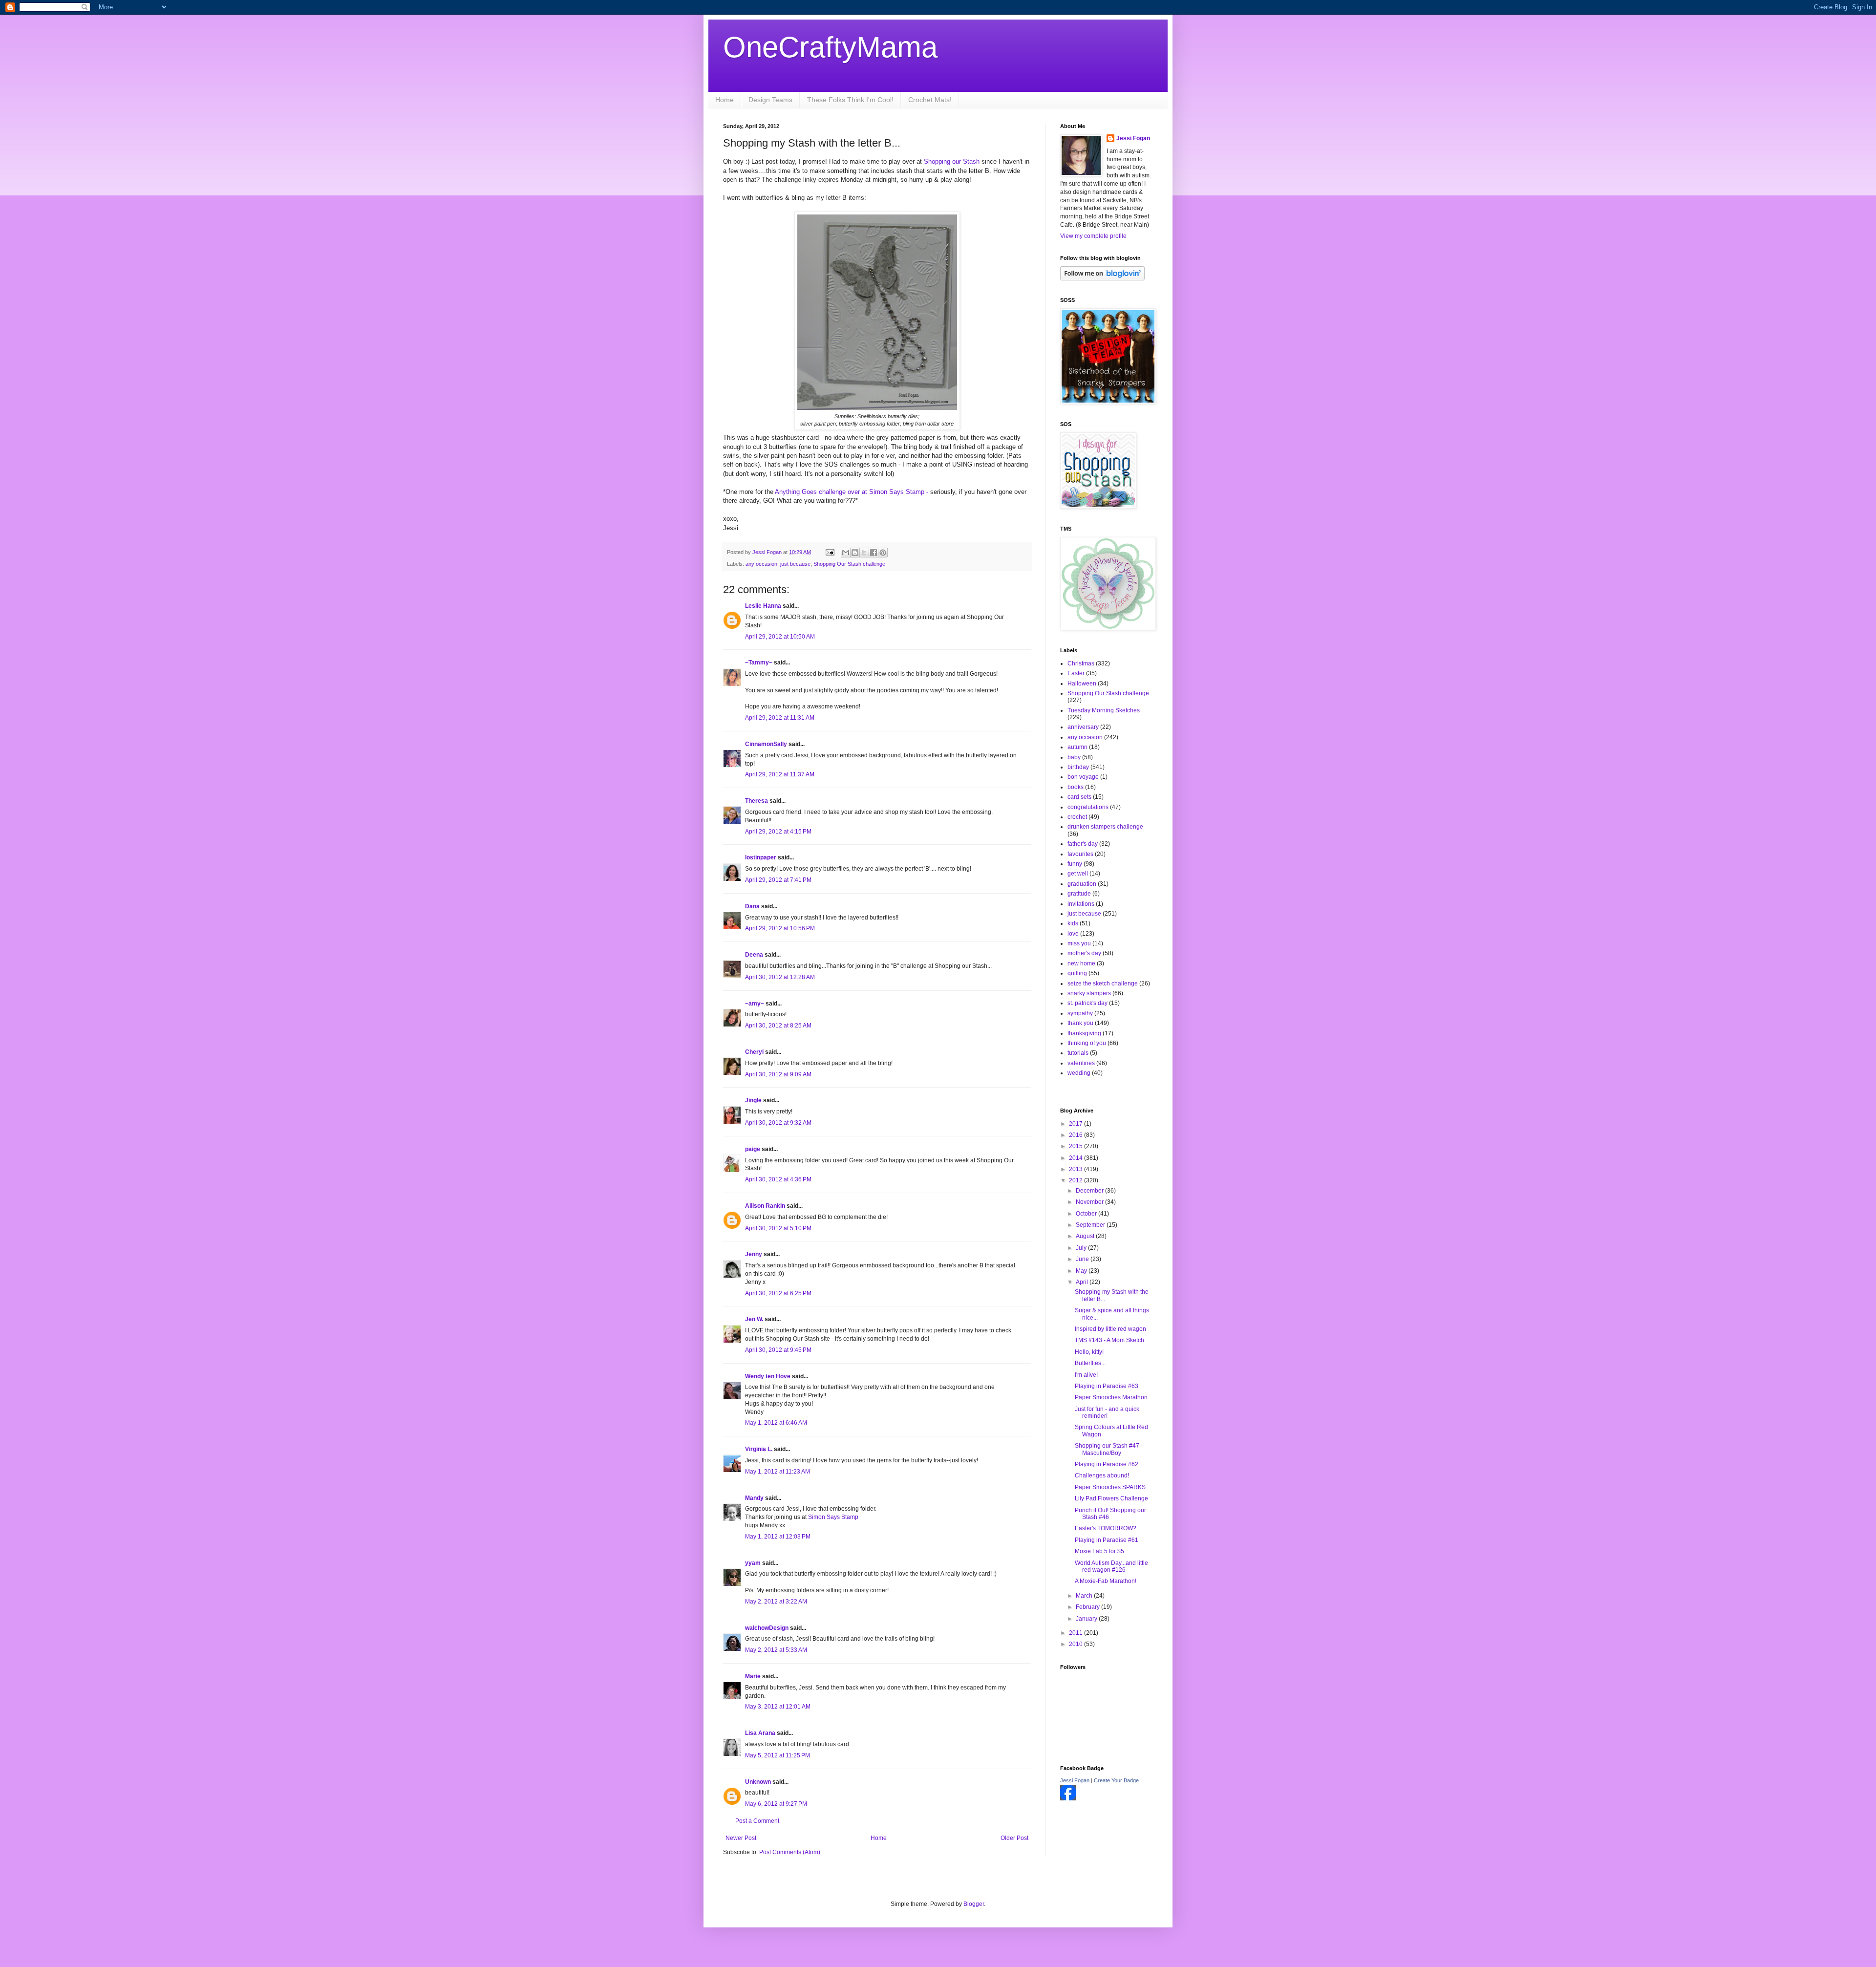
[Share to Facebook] (874, 553)
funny (1075, 864)
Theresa (757, 801)
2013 (1077, 1169)
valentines (1081, 1063)
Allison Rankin (765, 1206)
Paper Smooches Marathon (1111, 1397)
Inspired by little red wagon (1110, 1329)
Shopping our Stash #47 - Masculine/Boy (1109, 1449)
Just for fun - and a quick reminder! (1107, 1412)
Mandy (754, 1498)
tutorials (1078, 1053)
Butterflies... (1090, 1363)
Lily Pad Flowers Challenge (1111, 1498)
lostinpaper (761, 857)
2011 (1077, 1633)
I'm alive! (1086, 1375)
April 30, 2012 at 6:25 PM (778, 1293)
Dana (752, 906)
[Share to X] (864, 553)
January (1087, 1619)
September (1091, 1225)
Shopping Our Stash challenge (849, 564)
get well (1078, 874)
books (1076, 787)
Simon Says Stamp (833, 1517)
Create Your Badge (1116, 1780)
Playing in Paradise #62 (1107, 1464)
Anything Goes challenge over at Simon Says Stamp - (851, 492)
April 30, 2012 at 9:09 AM (778, 1074)
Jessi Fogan (1133, 138)
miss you (1079, 943)
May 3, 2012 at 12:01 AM (778, 1707)
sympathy (1080, 1013)
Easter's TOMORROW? (1106, 1528)
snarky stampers (1089, 993)
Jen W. (754, 1319)
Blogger (974, 1904)
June (1083, 1259)
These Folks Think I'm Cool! (850, 100)
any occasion (761, 564)
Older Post (1014, 1838)
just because (795, 564)
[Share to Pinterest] (883, 553)
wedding (1079, 1073)
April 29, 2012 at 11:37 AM (780, 774)
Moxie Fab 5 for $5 (1099, 1551)
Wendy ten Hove (768, 1376)
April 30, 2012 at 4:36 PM (778, 1179)
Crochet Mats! (930, 100)
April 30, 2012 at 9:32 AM (778, 1123)
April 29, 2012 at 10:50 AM (780, 637)
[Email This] (846, 553)
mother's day (1084, 953)
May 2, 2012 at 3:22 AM (776, 1602)
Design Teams (770, 100)
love (1073, 934)
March (1085, 1596)
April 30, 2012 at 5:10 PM (778, 1228)
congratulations (1088, 807)
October (1087, 1214)
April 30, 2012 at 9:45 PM (778, 1350)
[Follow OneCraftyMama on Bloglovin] (1102, 278)
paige (753, 1149)
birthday (1078, 767)
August (1086, 1236)
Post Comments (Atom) (790, 1852)
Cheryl (754, 1052)
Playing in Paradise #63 (1107, 1386)
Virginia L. (759, 1449)
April (1083, 1282)
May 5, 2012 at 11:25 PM (778, 1755)
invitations (1081, 904)
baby (1074, 757)
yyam (753, 1563)
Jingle (753, 1100)
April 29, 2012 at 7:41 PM (778, 880)
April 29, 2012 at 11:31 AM (780, 718)
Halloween (1082, 684)
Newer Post (741, 1838)
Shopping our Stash (952, 161)
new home (1081, 963)
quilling (1077, 973)
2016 (1077, 1135)
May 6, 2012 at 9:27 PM (776, 1804)
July (1082, 1248)
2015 (1077, 1146)
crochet (1077, 817)
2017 (1077, 1124)
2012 (1077, 1180)
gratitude (1079, 894)
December (1090, 1191)
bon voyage (1083, 777)
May (1082, 1271)
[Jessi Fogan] (1068, 1798)
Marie (753, 1676)
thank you (1080, 1023)
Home (725, 100)
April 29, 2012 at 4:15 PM (778, 832)
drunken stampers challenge (1105, 827)
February (1088, 1607)
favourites (1080, 854)
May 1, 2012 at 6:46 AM (776, 1423)
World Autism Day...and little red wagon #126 (1111, 1566)
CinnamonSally (766, 744)
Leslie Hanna (763, 606)
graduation (1082, 884)
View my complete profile (1093, 236)
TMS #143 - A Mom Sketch (1109, 1340)
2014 (1077, 1158)
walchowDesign (767, 1628)
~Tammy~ (759, 663)
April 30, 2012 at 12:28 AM (780, 977)
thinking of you (1087, 1043)
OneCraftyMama (830, 47)
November (1090, 1202)
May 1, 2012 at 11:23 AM (778, 1472)
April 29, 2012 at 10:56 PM (780, 928)
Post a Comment (757, 1821)
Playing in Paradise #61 (1107, 1540)
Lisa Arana (760, 1733)
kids (1073, 923)
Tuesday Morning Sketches (1104, 710)
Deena (754, 955)
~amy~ (755, 1004)
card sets (1079, 797)
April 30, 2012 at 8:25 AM (778, 1026)
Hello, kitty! (1089, 1352)
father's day (1083, 844)
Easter (1076, 673)
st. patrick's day (1087, 1003)
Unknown (758, 1782)
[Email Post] (830, 552)
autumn (1077, 747)
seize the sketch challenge (1103, 983)
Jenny (754, 1254)
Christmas (1081, 663)
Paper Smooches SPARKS (1110, 1487)
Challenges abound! (1102, 1475)
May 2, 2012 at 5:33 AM (776, 1650)
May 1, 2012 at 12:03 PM (778, 1537)
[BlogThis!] (855, 553)
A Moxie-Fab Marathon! (1106, 1581)
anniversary (1083, 727)
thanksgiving (1084, 1033)
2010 (1077, 1644)
